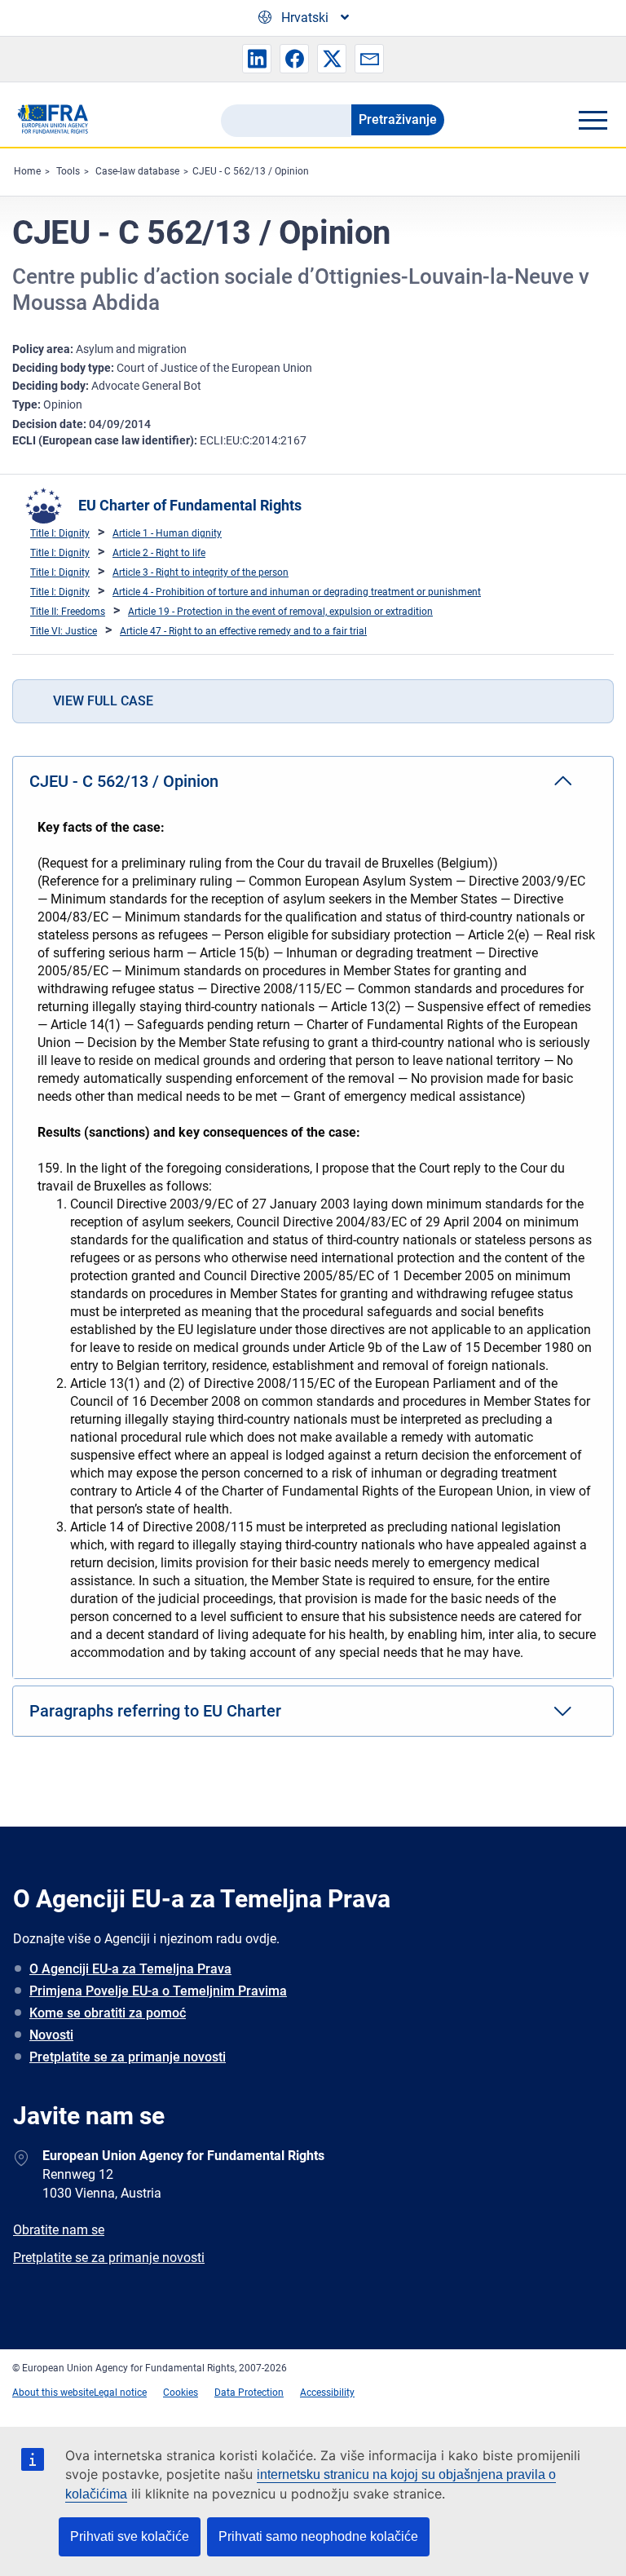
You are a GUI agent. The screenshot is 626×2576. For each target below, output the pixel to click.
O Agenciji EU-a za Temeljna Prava (130, 1969)
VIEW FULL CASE (103, 701)
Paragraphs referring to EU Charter (155, 1711)
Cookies (181, 2393)
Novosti (51, 2035)
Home (27, 171)
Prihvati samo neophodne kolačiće (318, 2536)
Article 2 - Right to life (159, 553)
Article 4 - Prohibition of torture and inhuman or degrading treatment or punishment (297, 592)
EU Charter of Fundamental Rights (190, 505)
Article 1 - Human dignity (167, 533)
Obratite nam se (59, 2230)
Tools (68, 171)
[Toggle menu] (593, 120)
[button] (257, 59)
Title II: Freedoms (68, 612)
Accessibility (327, 2393)
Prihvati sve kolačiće (130, 2536)
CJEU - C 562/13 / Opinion (251, 171)
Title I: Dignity (60, 533)
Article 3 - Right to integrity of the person (201, 572)
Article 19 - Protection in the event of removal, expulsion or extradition (280, 612)
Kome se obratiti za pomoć (108, 2013)
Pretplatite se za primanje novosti (128, 2057)
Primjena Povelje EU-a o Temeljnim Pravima (158, 1991)
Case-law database (137, 171)
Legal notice (120, 2393)
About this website (53, 2393)
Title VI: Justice (64, 631)
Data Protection (249, 2393)
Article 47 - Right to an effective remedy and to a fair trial (243, 631)
